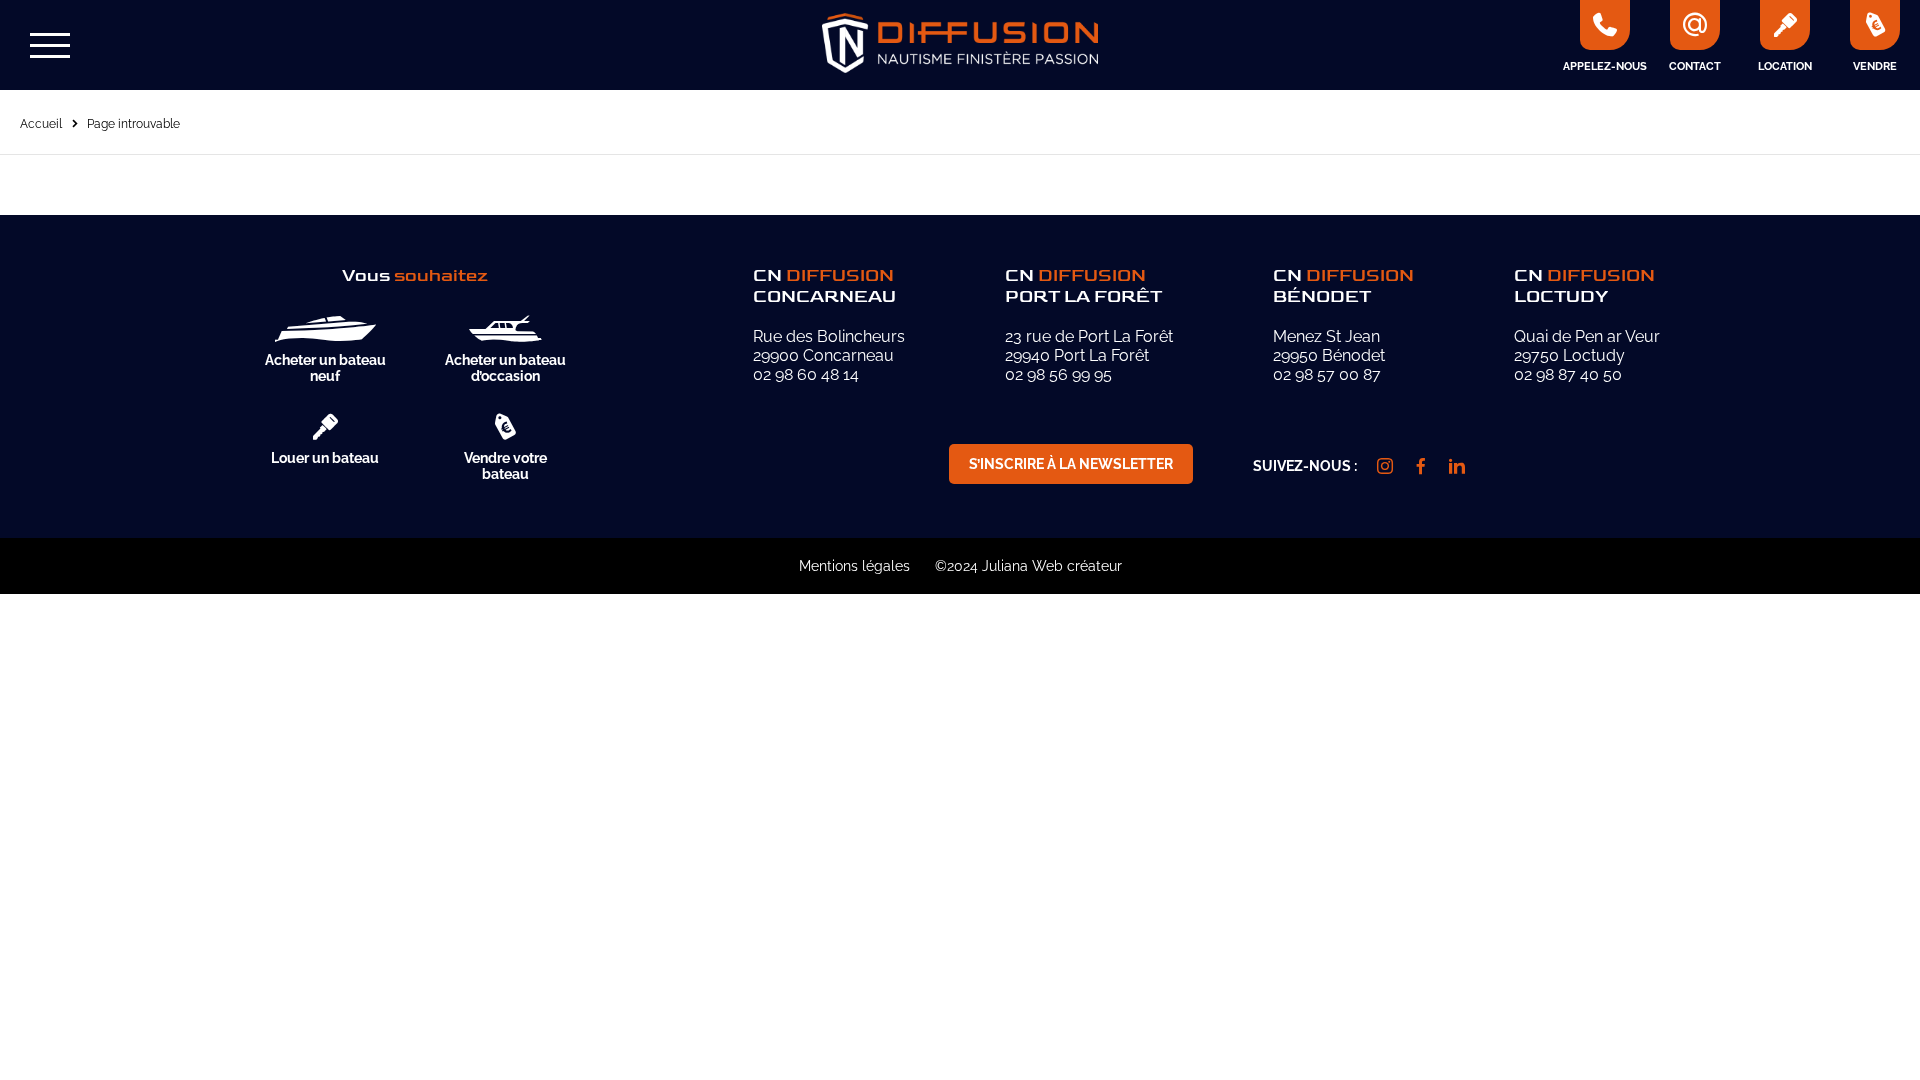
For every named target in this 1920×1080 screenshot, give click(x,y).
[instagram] (1385, 466)
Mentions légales (854, 566)
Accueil (41, 124)
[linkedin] (1457, 466)
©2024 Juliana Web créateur (1028, 566)
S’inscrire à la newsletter (1071, 464)
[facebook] (1421, 466)
